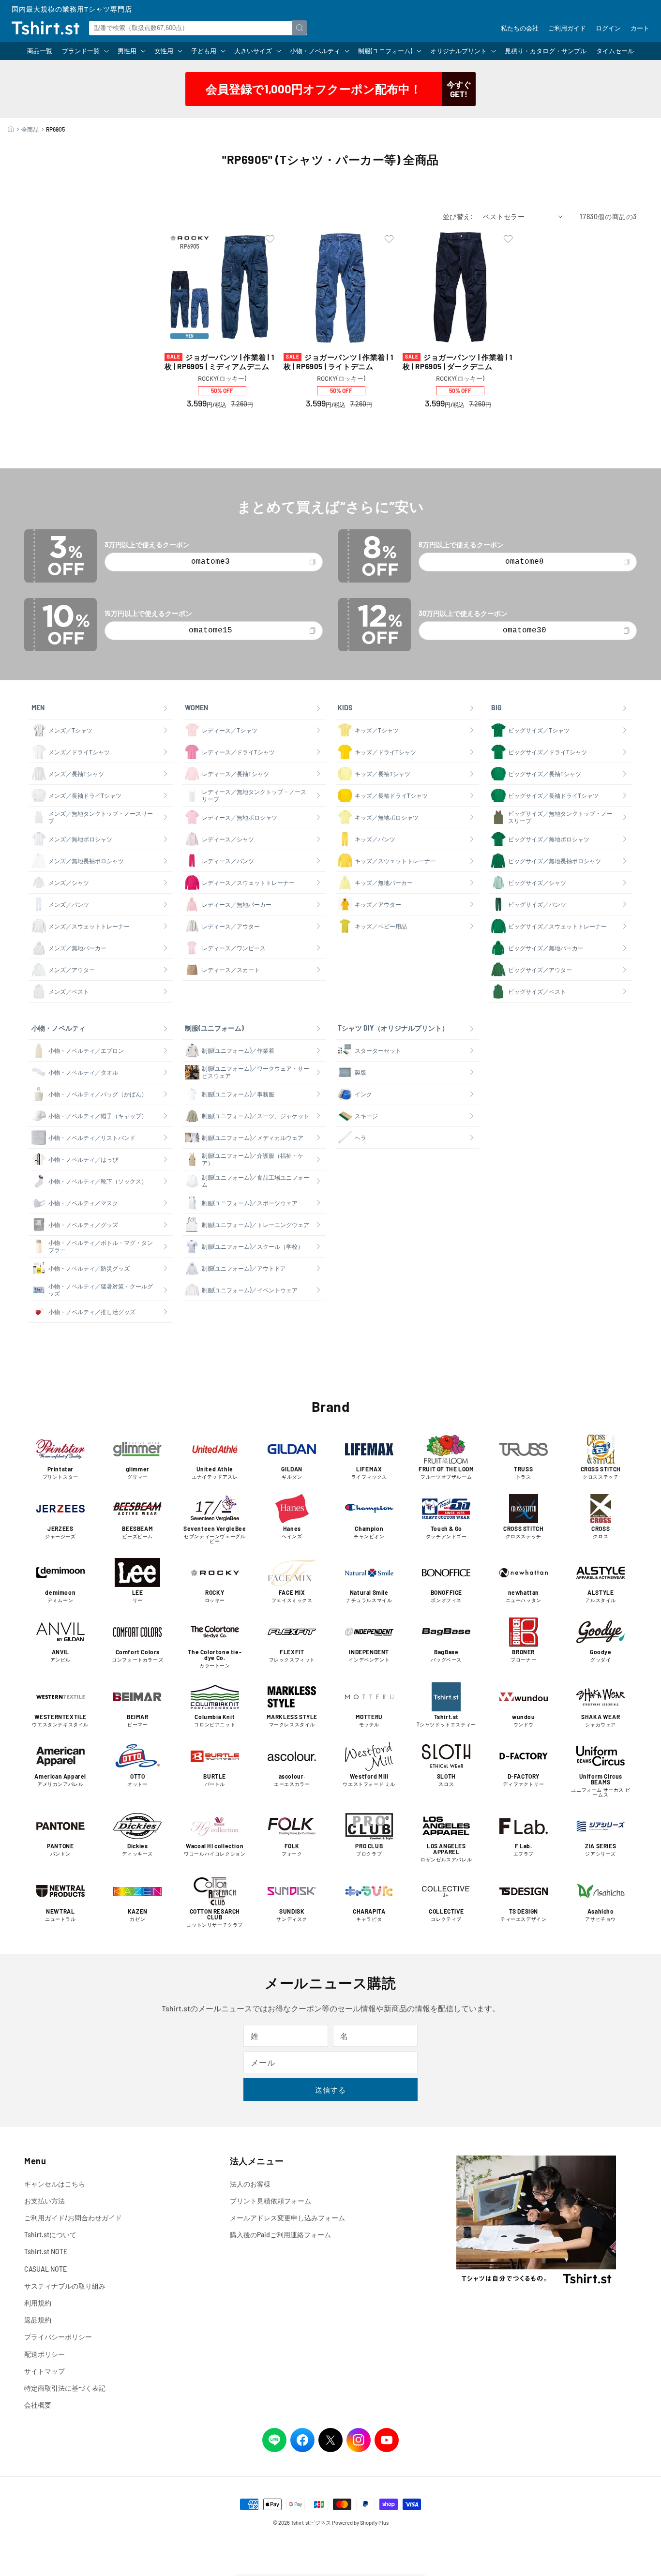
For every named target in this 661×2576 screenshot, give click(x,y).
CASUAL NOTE (45, 2269)
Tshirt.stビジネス (311, 2523)
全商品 (30, 129)
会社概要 (38, 2405)
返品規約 (38, 2320)
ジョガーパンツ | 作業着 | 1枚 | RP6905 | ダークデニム (457, 362)
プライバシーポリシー (58, 2337)
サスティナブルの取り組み (65, 2286)
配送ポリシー (45, 2354)
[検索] (300, 28)
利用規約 (38, 2303)
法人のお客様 (250, 2184)
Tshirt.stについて (50, 2235)
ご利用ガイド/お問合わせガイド (73, 2218)
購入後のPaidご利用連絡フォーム (280, 2235)
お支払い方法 (45, 2201)
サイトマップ (45, 2371)
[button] (85, 51)
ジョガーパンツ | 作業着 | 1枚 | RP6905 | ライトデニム (338, 362)
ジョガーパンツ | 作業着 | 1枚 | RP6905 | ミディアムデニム (219, 362)
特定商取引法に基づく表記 (65, 2388)
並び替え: (458, 217)
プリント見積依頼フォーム (270, 2201)
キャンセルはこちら (55, 2184)
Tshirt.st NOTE (46, 2252)
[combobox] (198, 28)
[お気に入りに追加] (270, 240)
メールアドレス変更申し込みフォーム (287, 2218)
